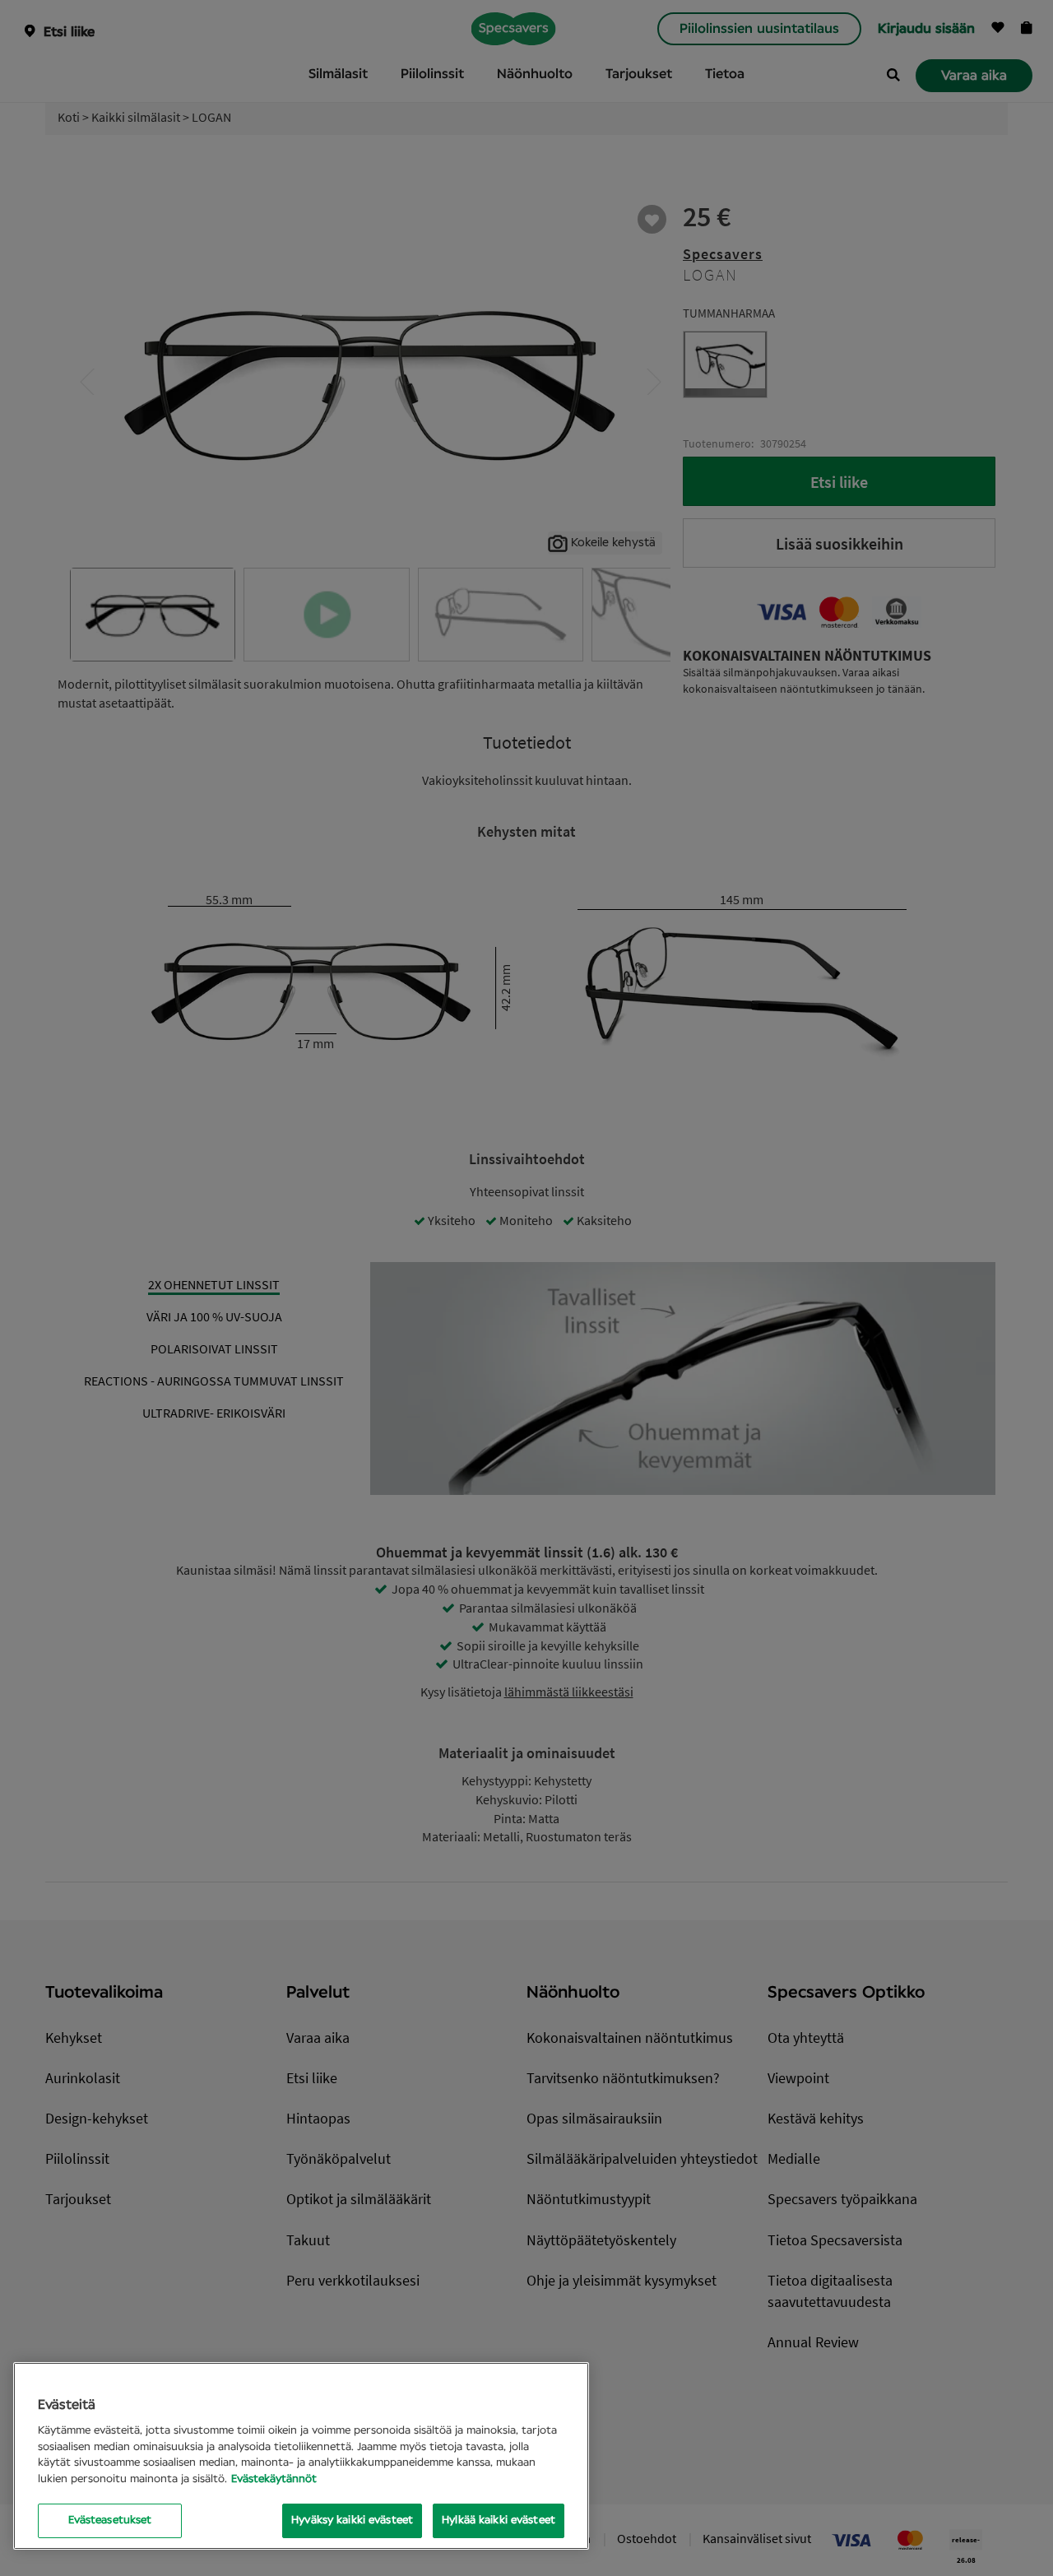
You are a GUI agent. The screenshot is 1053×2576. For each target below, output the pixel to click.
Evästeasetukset (110, 2520)
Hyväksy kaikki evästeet (352, 2520)
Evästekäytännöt (274, 2479)
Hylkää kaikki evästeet (499, 2520)
